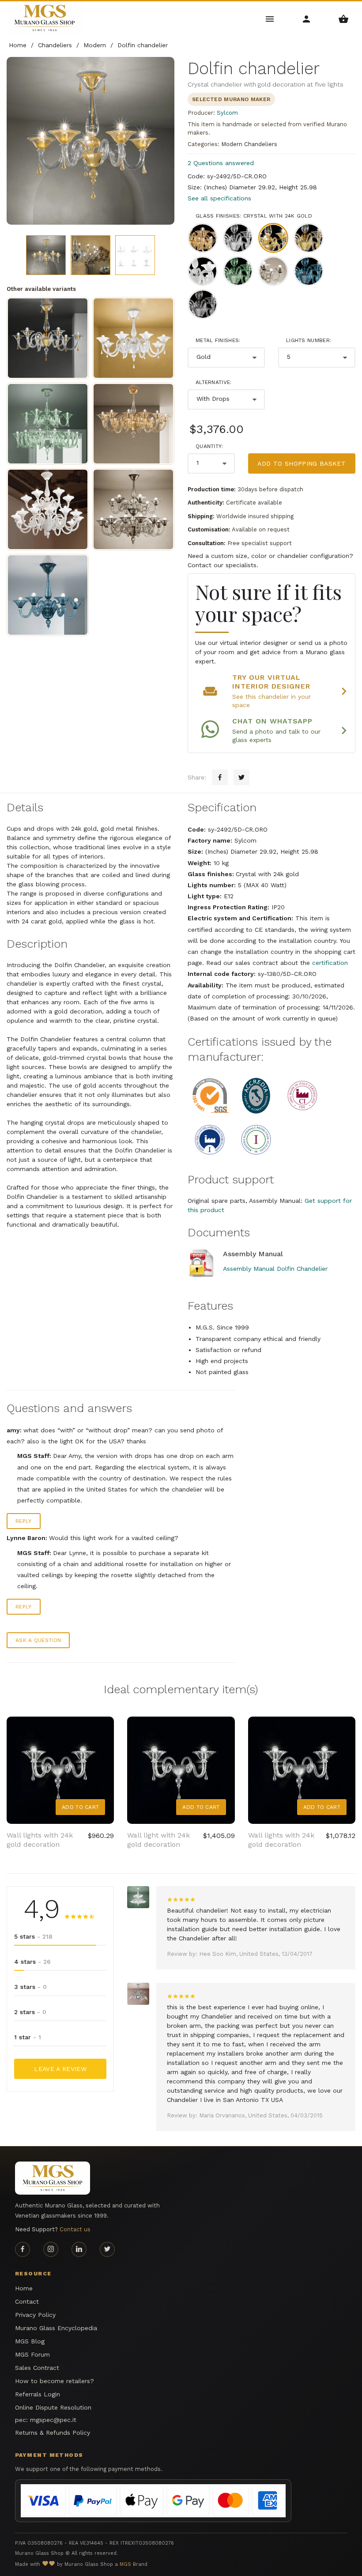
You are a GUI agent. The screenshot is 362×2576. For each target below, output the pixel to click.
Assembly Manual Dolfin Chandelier (275, 1269)
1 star (28, 2037)
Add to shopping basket (302, 463)
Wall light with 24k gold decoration (158, 1840)
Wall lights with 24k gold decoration (40, 1840)
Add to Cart (80, 1807)
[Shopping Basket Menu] (344, 18)
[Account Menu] (307, 18)
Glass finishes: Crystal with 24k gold (254, 216)
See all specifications (219, 198)
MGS (125, 2564)
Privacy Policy (35, 2315)
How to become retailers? (55, 2381)
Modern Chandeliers (249, 144)
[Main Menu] (270, 18)
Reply (24, 1521)
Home (24, 2288)
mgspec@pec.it (53, 2420)
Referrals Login (38, 2394)
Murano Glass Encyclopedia (56, 2328)
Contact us (75, 2229)
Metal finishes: (218, 340)
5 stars (33, 1936)
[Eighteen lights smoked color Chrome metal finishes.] (133, 509)
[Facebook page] (23, 2249)
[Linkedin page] (79, 2249)
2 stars (30, 2012)
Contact (27, 2301)
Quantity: (209, 446)
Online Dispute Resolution (53, 2407)
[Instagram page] (51, 2249)
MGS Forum (32, 2354)
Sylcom (227, 113)
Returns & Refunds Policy (53, 2433)
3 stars (30, 1987)
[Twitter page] (107, 2249)
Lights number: (309, 340)
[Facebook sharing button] (220, 777)
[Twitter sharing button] (241, 777)
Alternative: (214, 382)
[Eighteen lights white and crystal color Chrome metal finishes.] (48, 509)
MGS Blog (30, 2341)
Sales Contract (37, 2368)
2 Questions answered (221, 163)
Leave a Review (60, 2069)
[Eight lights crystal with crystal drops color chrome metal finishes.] (133, 338)
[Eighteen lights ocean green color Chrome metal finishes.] (48, 424)
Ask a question (38, 1640)
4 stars (32, 1962)
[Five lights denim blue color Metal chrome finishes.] (48, 595)
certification (330, 963)
